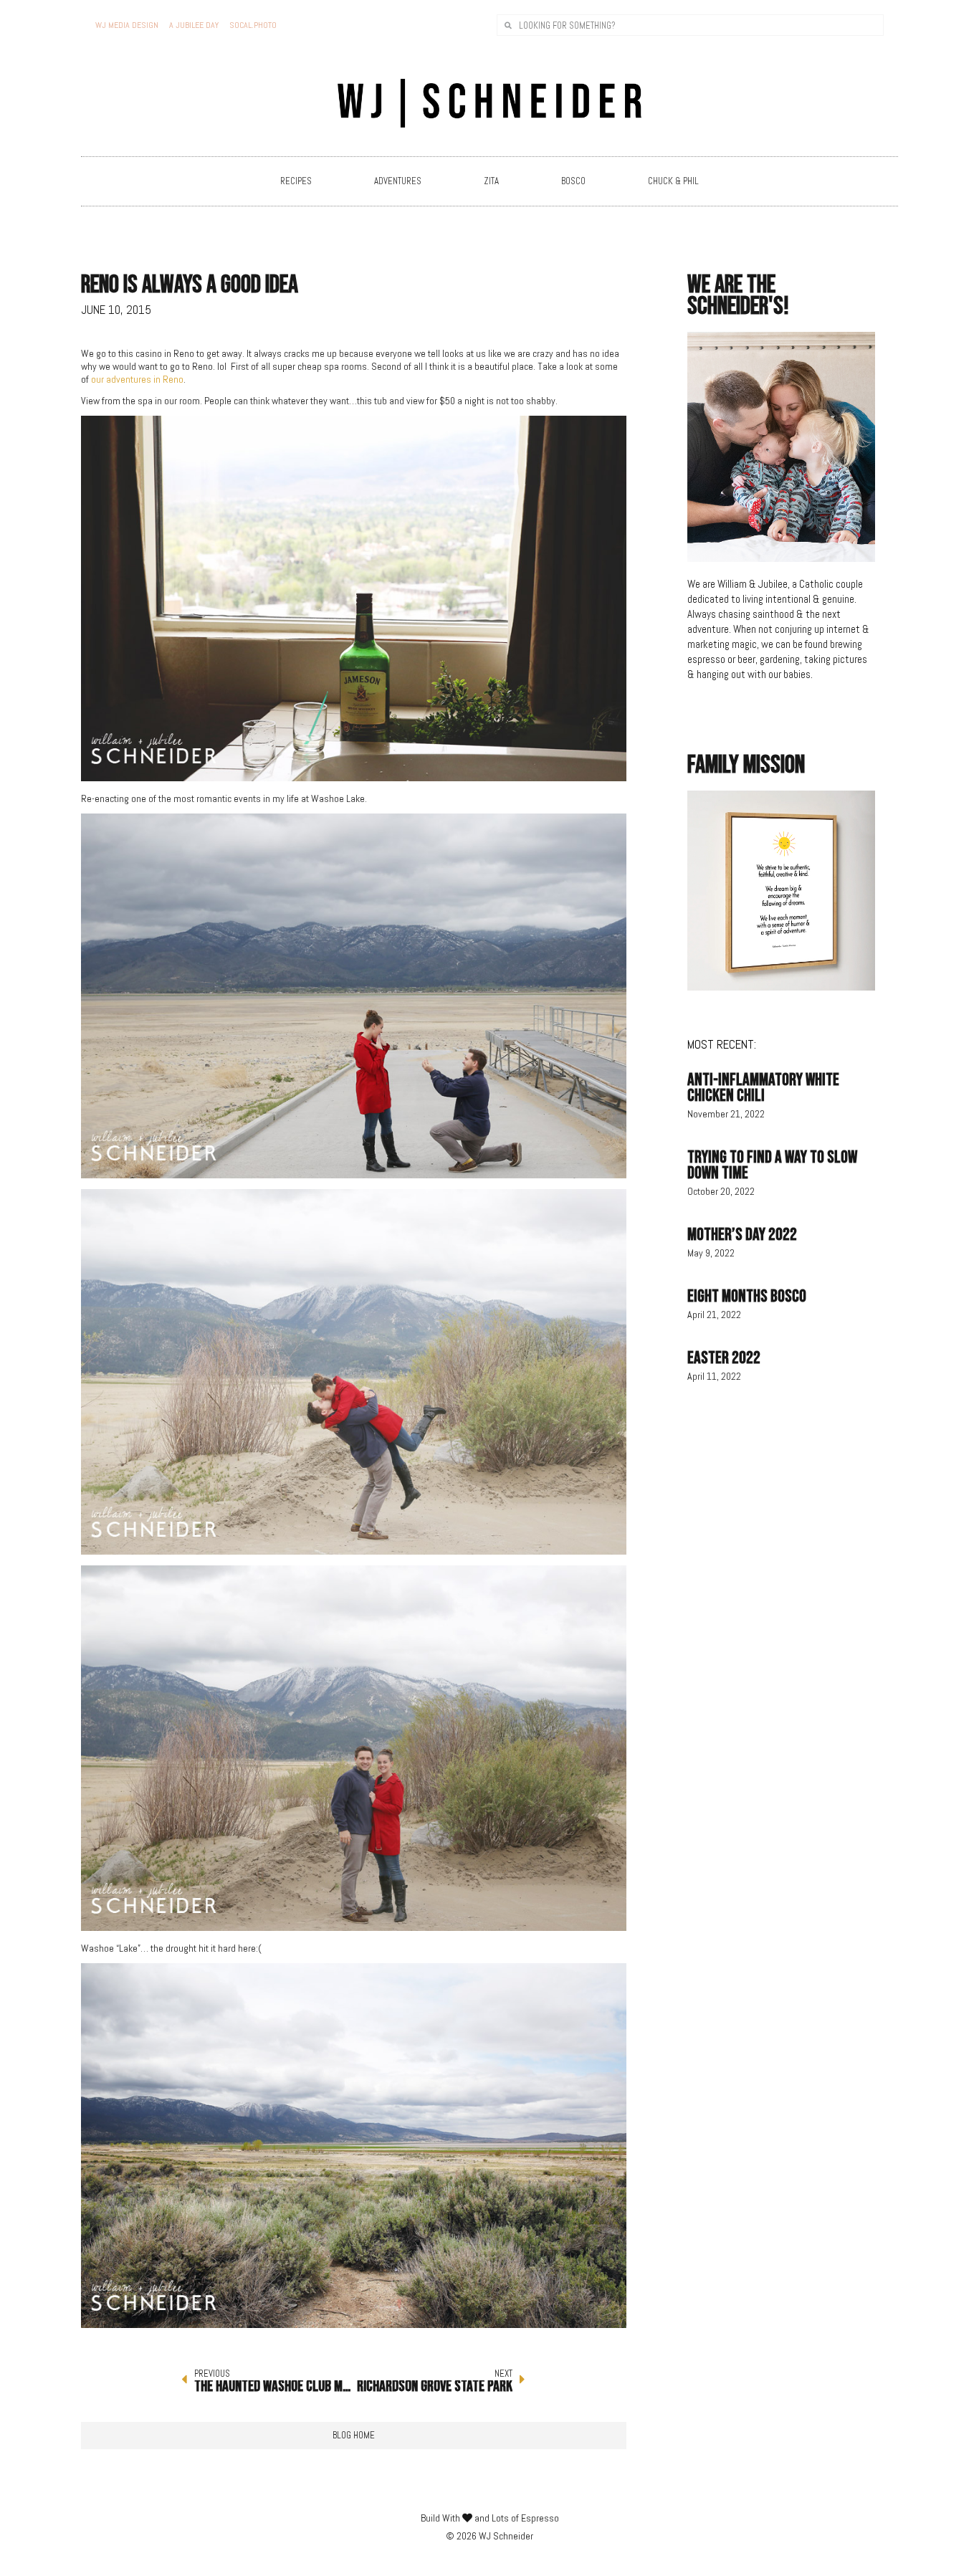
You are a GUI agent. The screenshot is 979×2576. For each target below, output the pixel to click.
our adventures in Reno (137, 379)
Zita (491, 181)
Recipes (296, 181)
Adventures (398, 181)
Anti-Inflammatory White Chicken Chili (763, 1088)
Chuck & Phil (673, 181)
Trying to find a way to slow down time (772, 1165)
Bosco (573, 181)
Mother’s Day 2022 (742, 1235)
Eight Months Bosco (747, 1296)
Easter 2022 (724, 1358)
